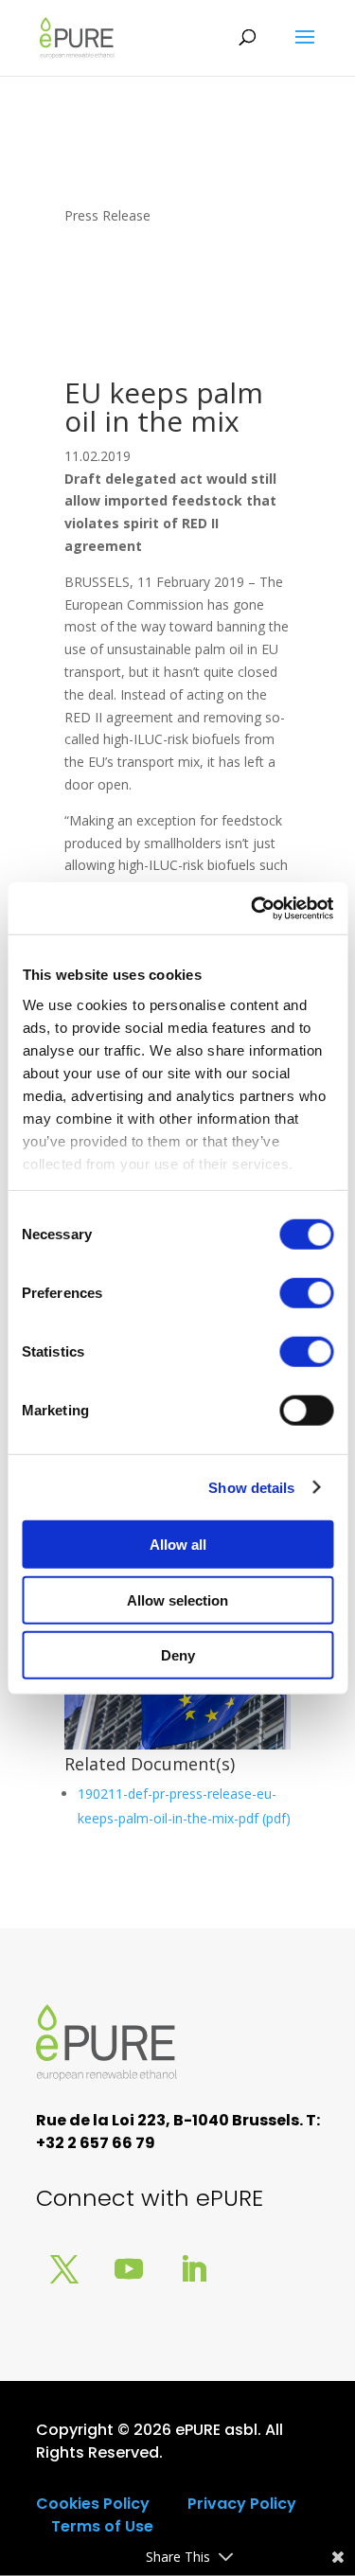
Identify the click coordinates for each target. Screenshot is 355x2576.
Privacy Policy (242, 2504)
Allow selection (177, 1599)
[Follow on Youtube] (129, 2269)
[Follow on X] (64, 2269)
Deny (178, 1655)
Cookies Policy (93, 2504)
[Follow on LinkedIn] (193, 2269)
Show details (251, 1487)
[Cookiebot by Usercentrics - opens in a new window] (253, 908)
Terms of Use (102, 2526)
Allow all (178, 1545)
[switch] (306, 1293)
